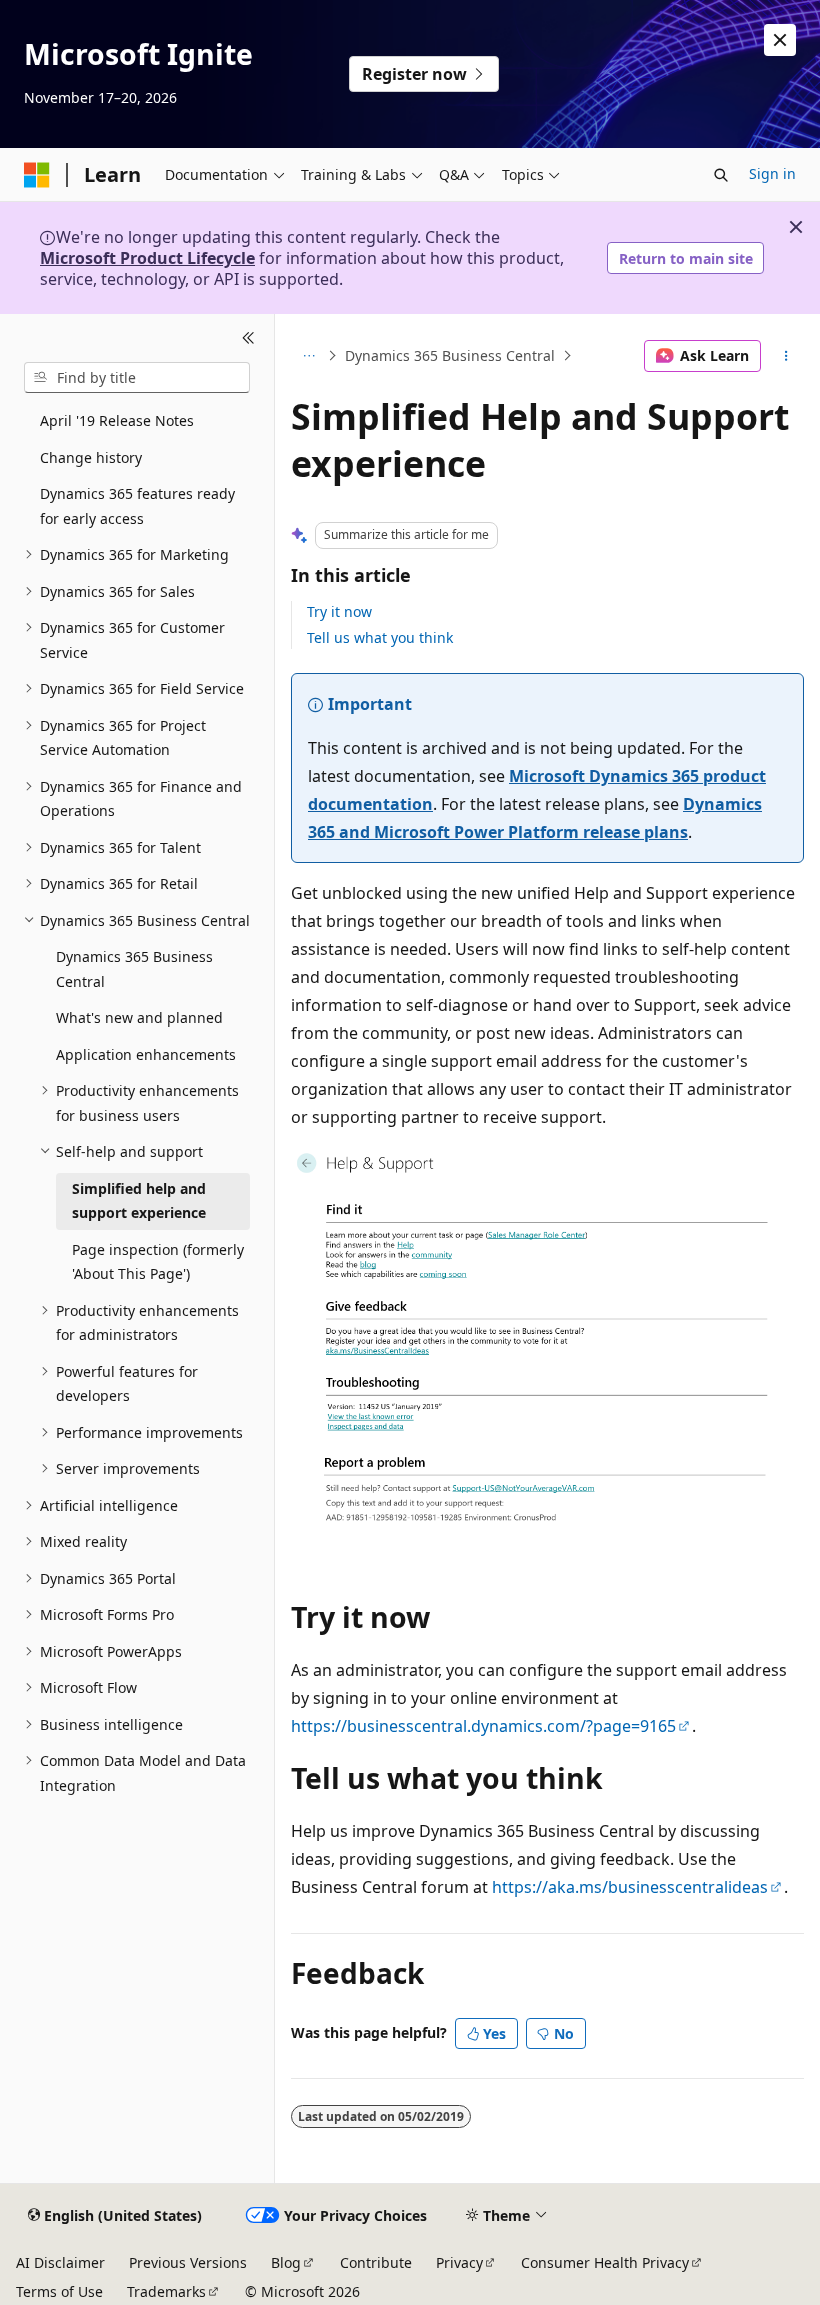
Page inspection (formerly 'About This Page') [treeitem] (158, 1262)
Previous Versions (188, 2262)
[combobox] (137, 378)
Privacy (459, 2262)
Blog (286, 2262)
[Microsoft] (37, 175)
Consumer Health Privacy (605, 2262)
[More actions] (786, 356)
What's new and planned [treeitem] (139, 1017)
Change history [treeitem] (91, 457)
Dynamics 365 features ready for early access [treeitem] (137, 506)
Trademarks (166, 2291)
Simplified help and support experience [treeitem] (139, 1201)
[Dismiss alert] (780, 40)
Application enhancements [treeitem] (146, 1054)
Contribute (376, 2262)
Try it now (339, 611)
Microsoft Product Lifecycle (147, 258)
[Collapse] (248, 338)
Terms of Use (59, 2291)
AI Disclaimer (60, 2262)
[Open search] (721, 175)
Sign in (772, 173)
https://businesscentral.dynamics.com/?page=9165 (483, 1726)
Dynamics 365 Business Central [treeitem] (134, 969)
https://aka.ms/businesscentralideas (630, 1887)
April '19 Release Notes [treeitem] (117, 420)
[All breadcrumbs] (308, 356)
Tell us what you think (380, 637)
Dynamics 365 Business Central (450, 355)
